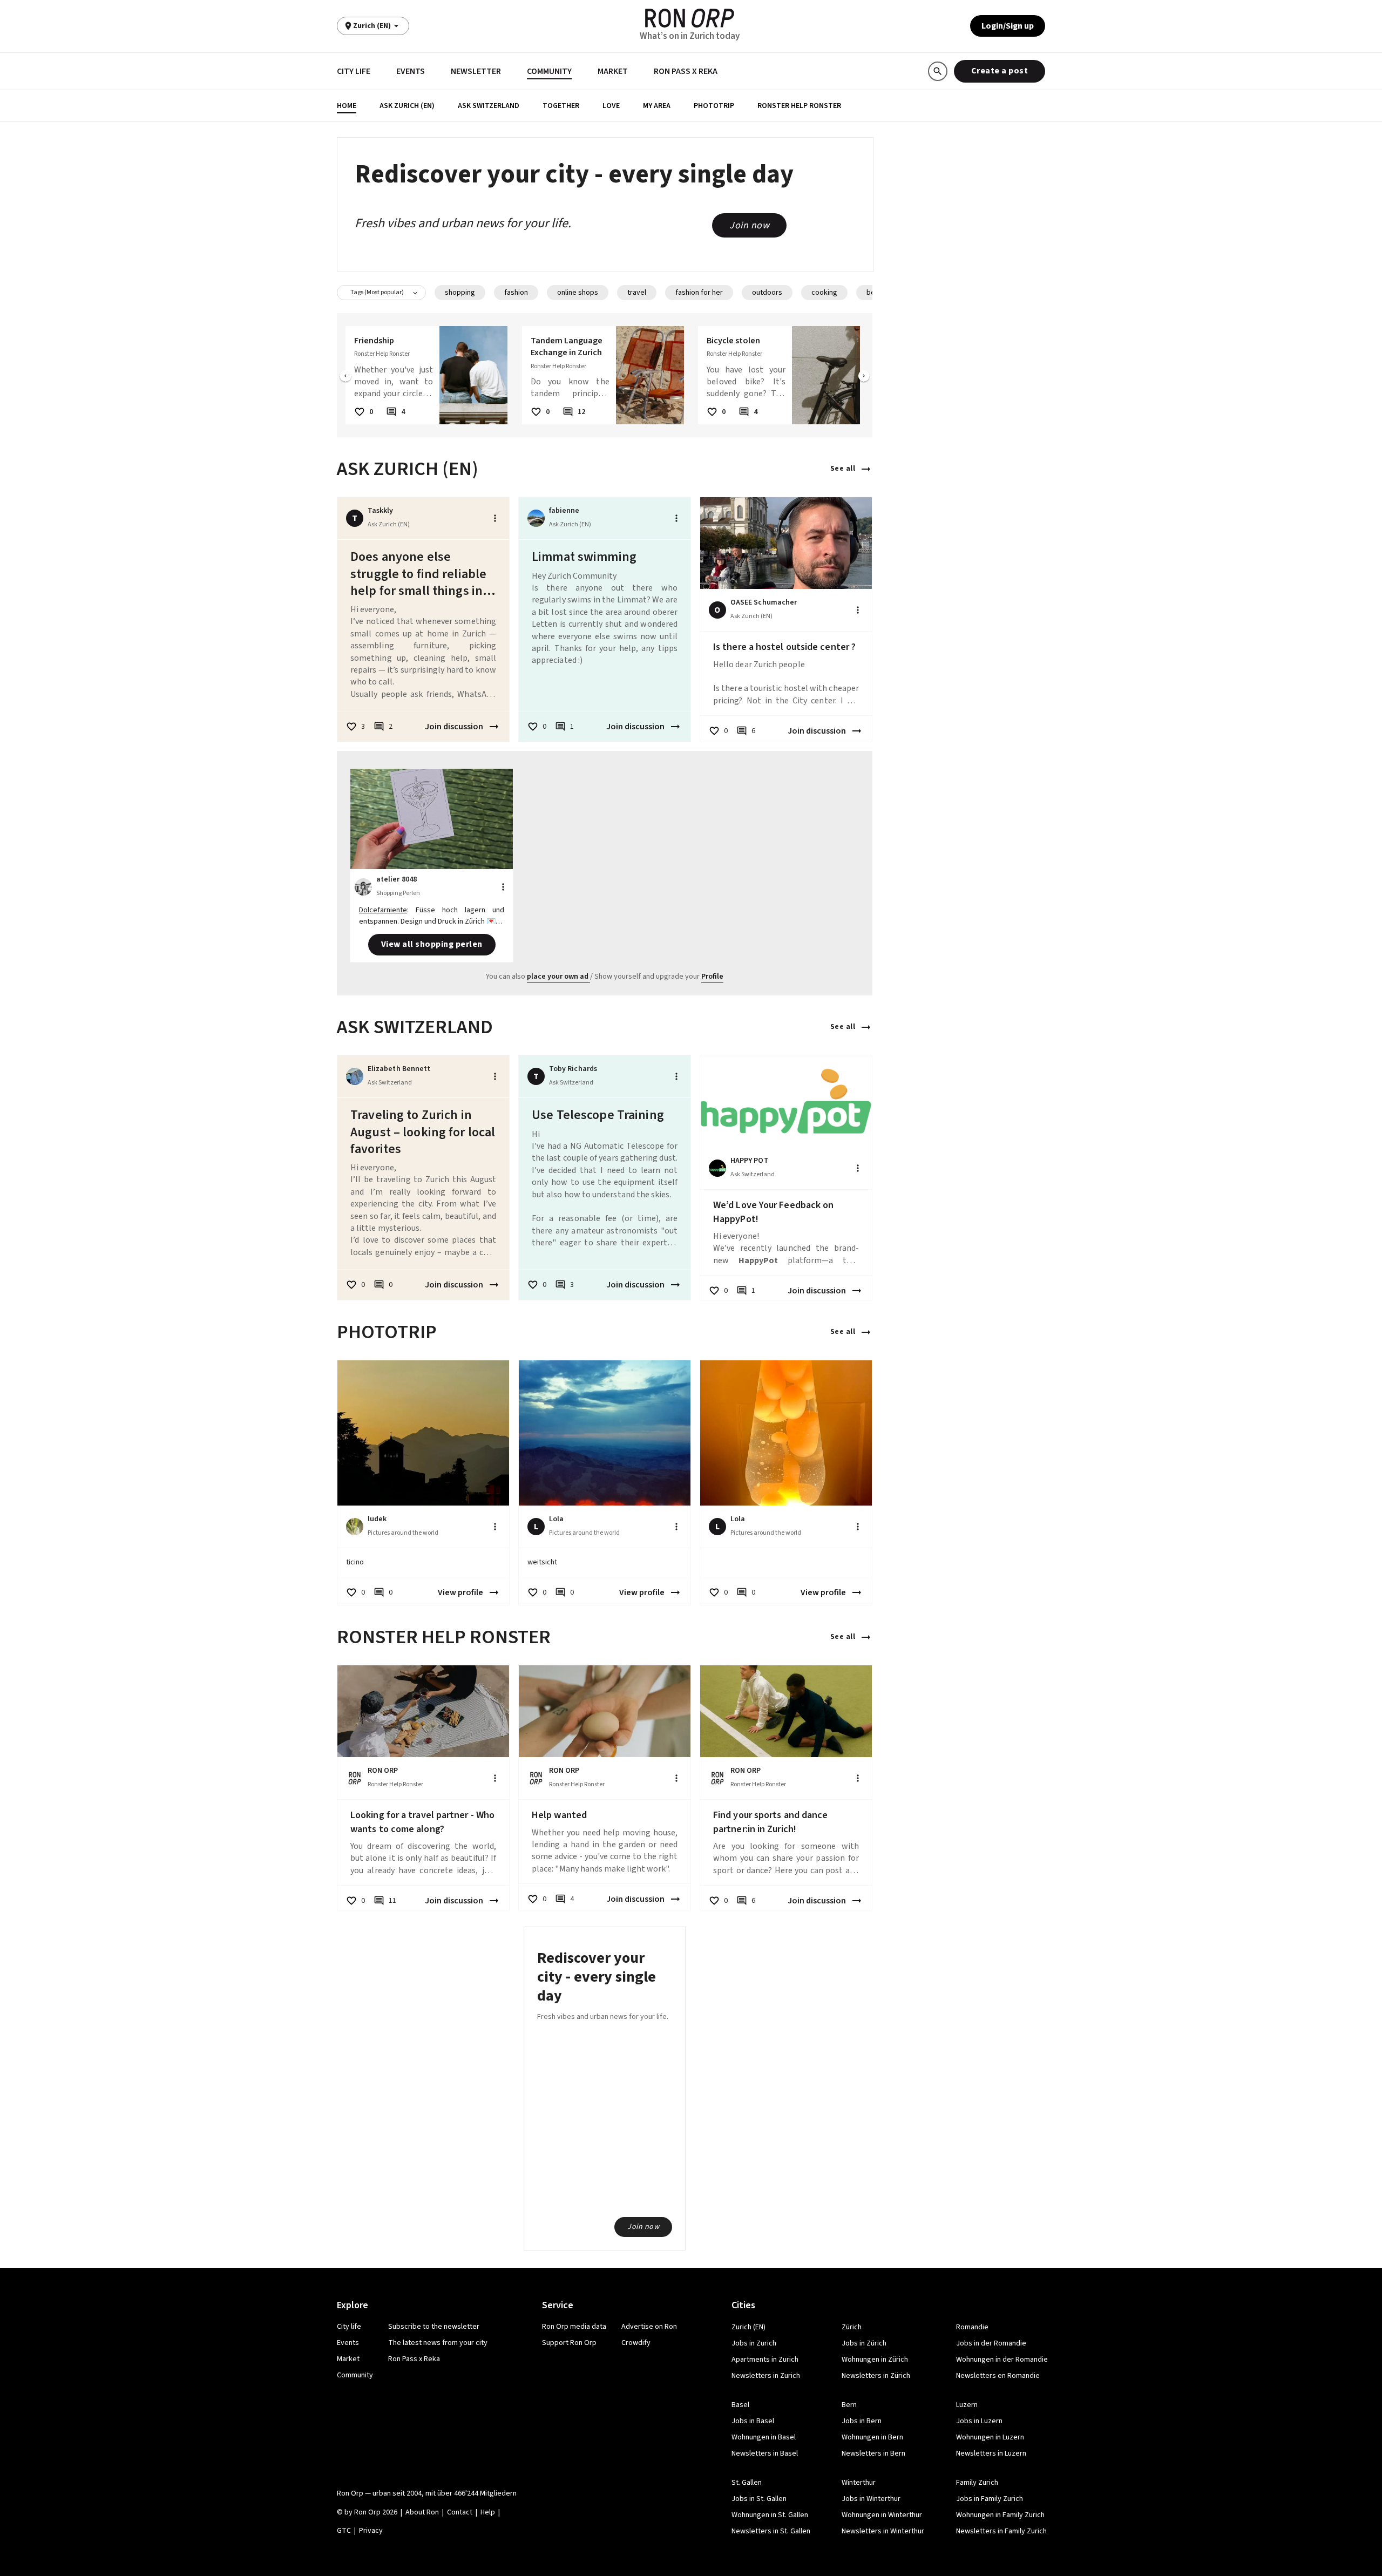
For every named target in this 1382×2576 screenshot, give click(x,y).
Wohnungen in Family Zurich (1000, 2515)
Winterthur (859, 2483)
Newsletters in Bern (873, 2453)
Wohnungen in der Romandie (1002, 2360)
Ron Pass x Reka (686, 71)
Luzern (967, 2405)
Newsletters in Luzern (991, 2453)
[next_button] (864, 377)
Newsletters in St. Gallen (771, 2531)
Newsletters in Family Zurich (1001, 2531)
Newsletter (476, 71)
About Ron (422, 2512)
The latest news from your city (438, 2343)
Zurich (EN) (748, 2327)
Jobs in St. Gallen (759, 2499)
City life (354, 71)
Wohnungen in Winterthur (882, 2515)
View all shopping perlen (432, 944)
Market (613, 71)
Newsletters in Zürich (876, 2376)
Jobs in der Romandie (991, 2343)
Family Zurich (977, 2483)
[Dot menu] (495, 518)
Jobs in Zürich (864, 2343)
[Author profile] (536, 518)
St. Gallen (747, 2483)
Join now (749, 225)
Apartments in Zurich (765, 2360)
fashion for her (699, 293)
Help (488, 2512)
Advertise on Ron (649, 2327)
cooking (824, 293)
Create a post (1000, 71)
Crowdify (636, 2343)
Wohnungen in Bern (872, 2437)
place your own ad (558, 977)
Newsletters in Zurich (766, 2376)
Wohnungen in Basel (764, 2437)
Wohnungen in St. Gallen (770, 2515)
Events (411, 71)
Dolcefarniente (383, 910)
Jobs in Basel (753, 2421)
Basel (740, 2405)
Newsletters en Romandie (998, 2376)
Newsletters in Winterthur (883, 2531)
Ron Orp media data (574, 2327)
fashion (516, 293)
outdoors (767, 293)
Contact (460, 2512)
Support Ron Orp (569, 2343)
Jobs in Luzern (979, 2421)
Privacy (371, 2531)
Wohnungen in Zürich (875, 2360)
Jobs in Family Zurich (990, 2499)
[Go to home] (690, 18)
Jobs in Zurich (754, 2343)
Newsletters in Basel (765, 2453)
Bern (849, 2405)
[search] (938, 71)
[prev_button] (345, 377)
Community (549, 71)
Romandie (972, 2327)
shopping (460, 293)
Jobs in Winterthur (871, 2499)
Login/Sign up (1008, 26)
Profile (712, 977)
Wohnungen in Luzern (990, 2437)
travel (637, 293)
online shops (578, 293)
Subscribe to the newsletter (434, 2327)
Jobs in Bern (862, 2421)
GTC (344, 2531)
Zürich (852, 2327)
